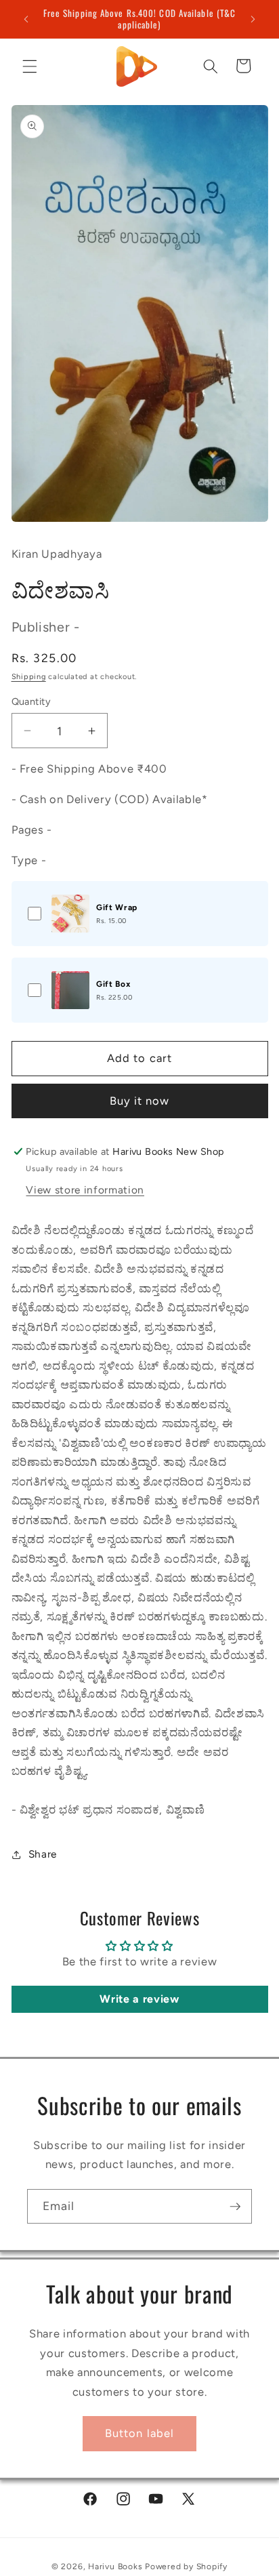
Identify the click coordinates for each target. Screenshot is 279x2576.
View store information (85, 1190)
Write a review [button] (139, 1999)
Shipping (29, 677)
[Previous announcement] (26, 19)
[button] (30, 66)
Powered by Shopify (186, 2567)
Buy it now (140, 1101)
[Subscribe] (235, 2207)
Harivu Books (115, 2567)
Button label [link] (139, 2433)
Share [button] (43, 1854)
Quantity (31, 701)
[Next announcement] (253, 19)
